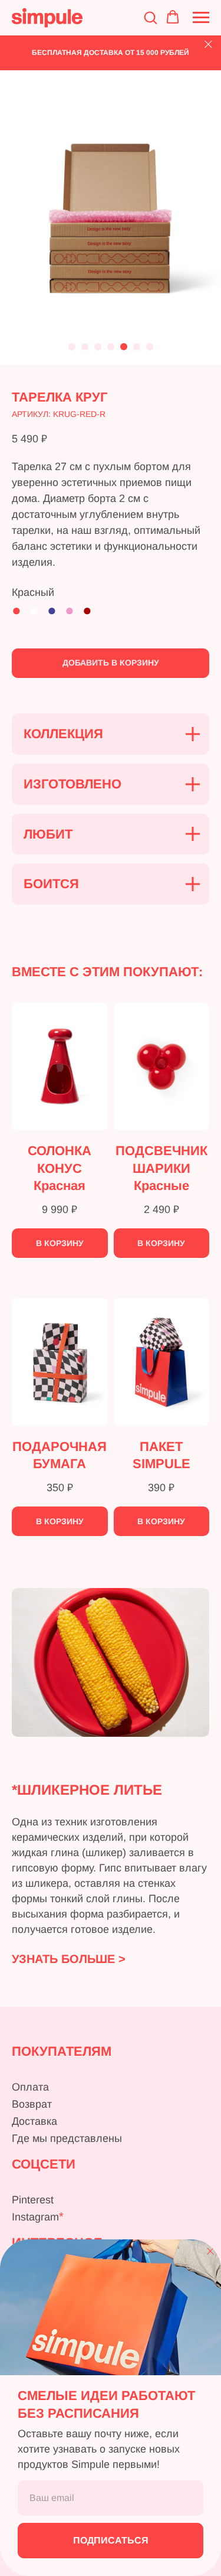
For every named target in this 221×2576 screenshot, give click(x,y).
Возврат (32, 2104)
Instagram (35, 2217)
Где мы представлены (67, 2138)
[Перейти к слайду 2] (85, 347)
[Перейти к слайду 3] (98, 347)
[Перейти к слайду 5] (124, 347)
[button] (150, 17)
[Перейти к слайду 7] (150, 347)
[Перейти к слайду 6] (137, 347)
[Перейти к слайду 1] (72, 347)
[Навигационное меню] (201, 18)
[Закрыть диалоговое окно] (210, 2251)
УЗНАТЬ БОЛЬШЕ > (69, 1959)
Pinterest (33, 2200)
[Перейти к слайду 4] (111, 347)
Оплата (30, 2087)
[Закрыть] (208, 45)
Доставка (34, 2121)
